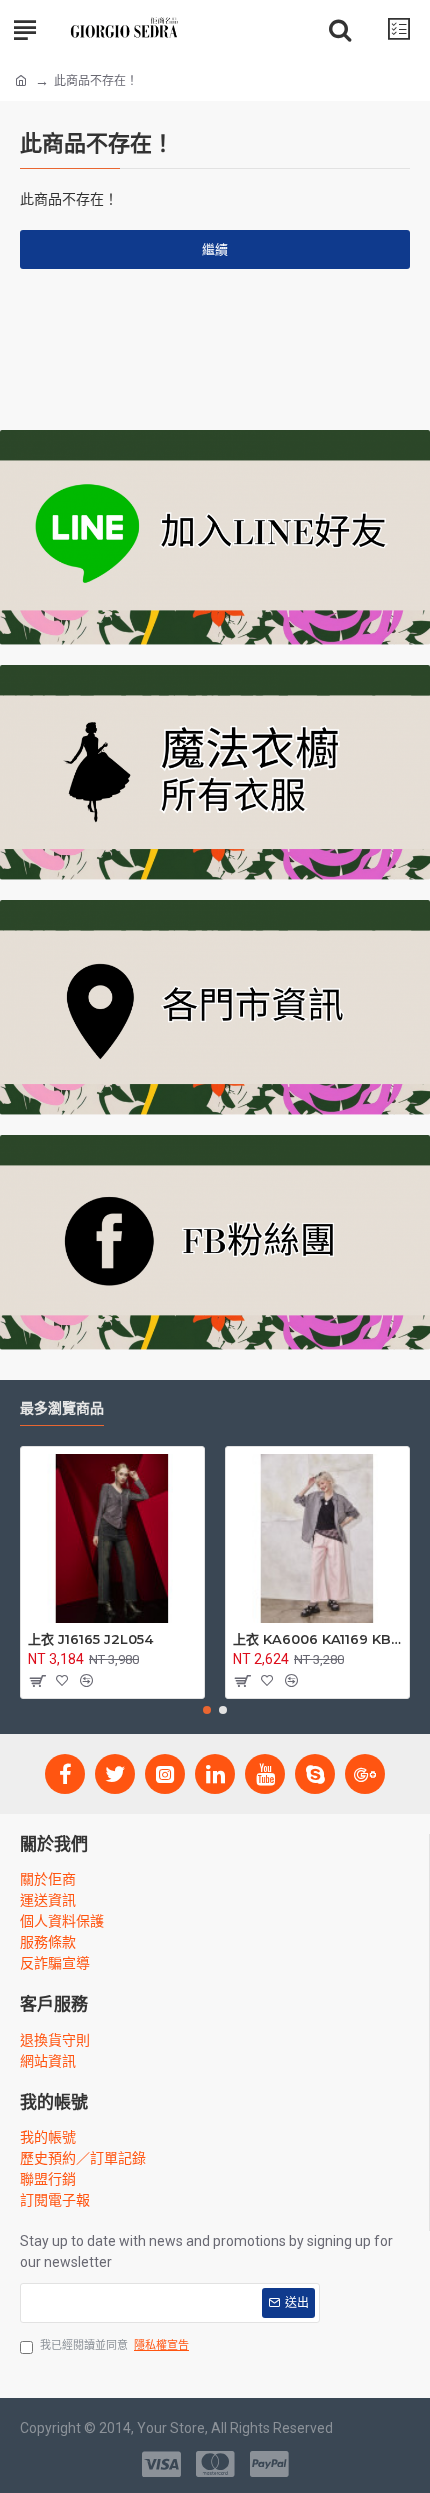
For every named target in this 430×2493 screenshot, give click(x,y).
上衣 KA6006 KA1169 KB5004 (317, 1639)
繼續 (215, 249)
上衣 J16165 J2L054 (90, 1639)
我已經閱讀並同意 (114, 2345)
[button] (207, 1710)
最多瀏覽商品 (62, 1408)
